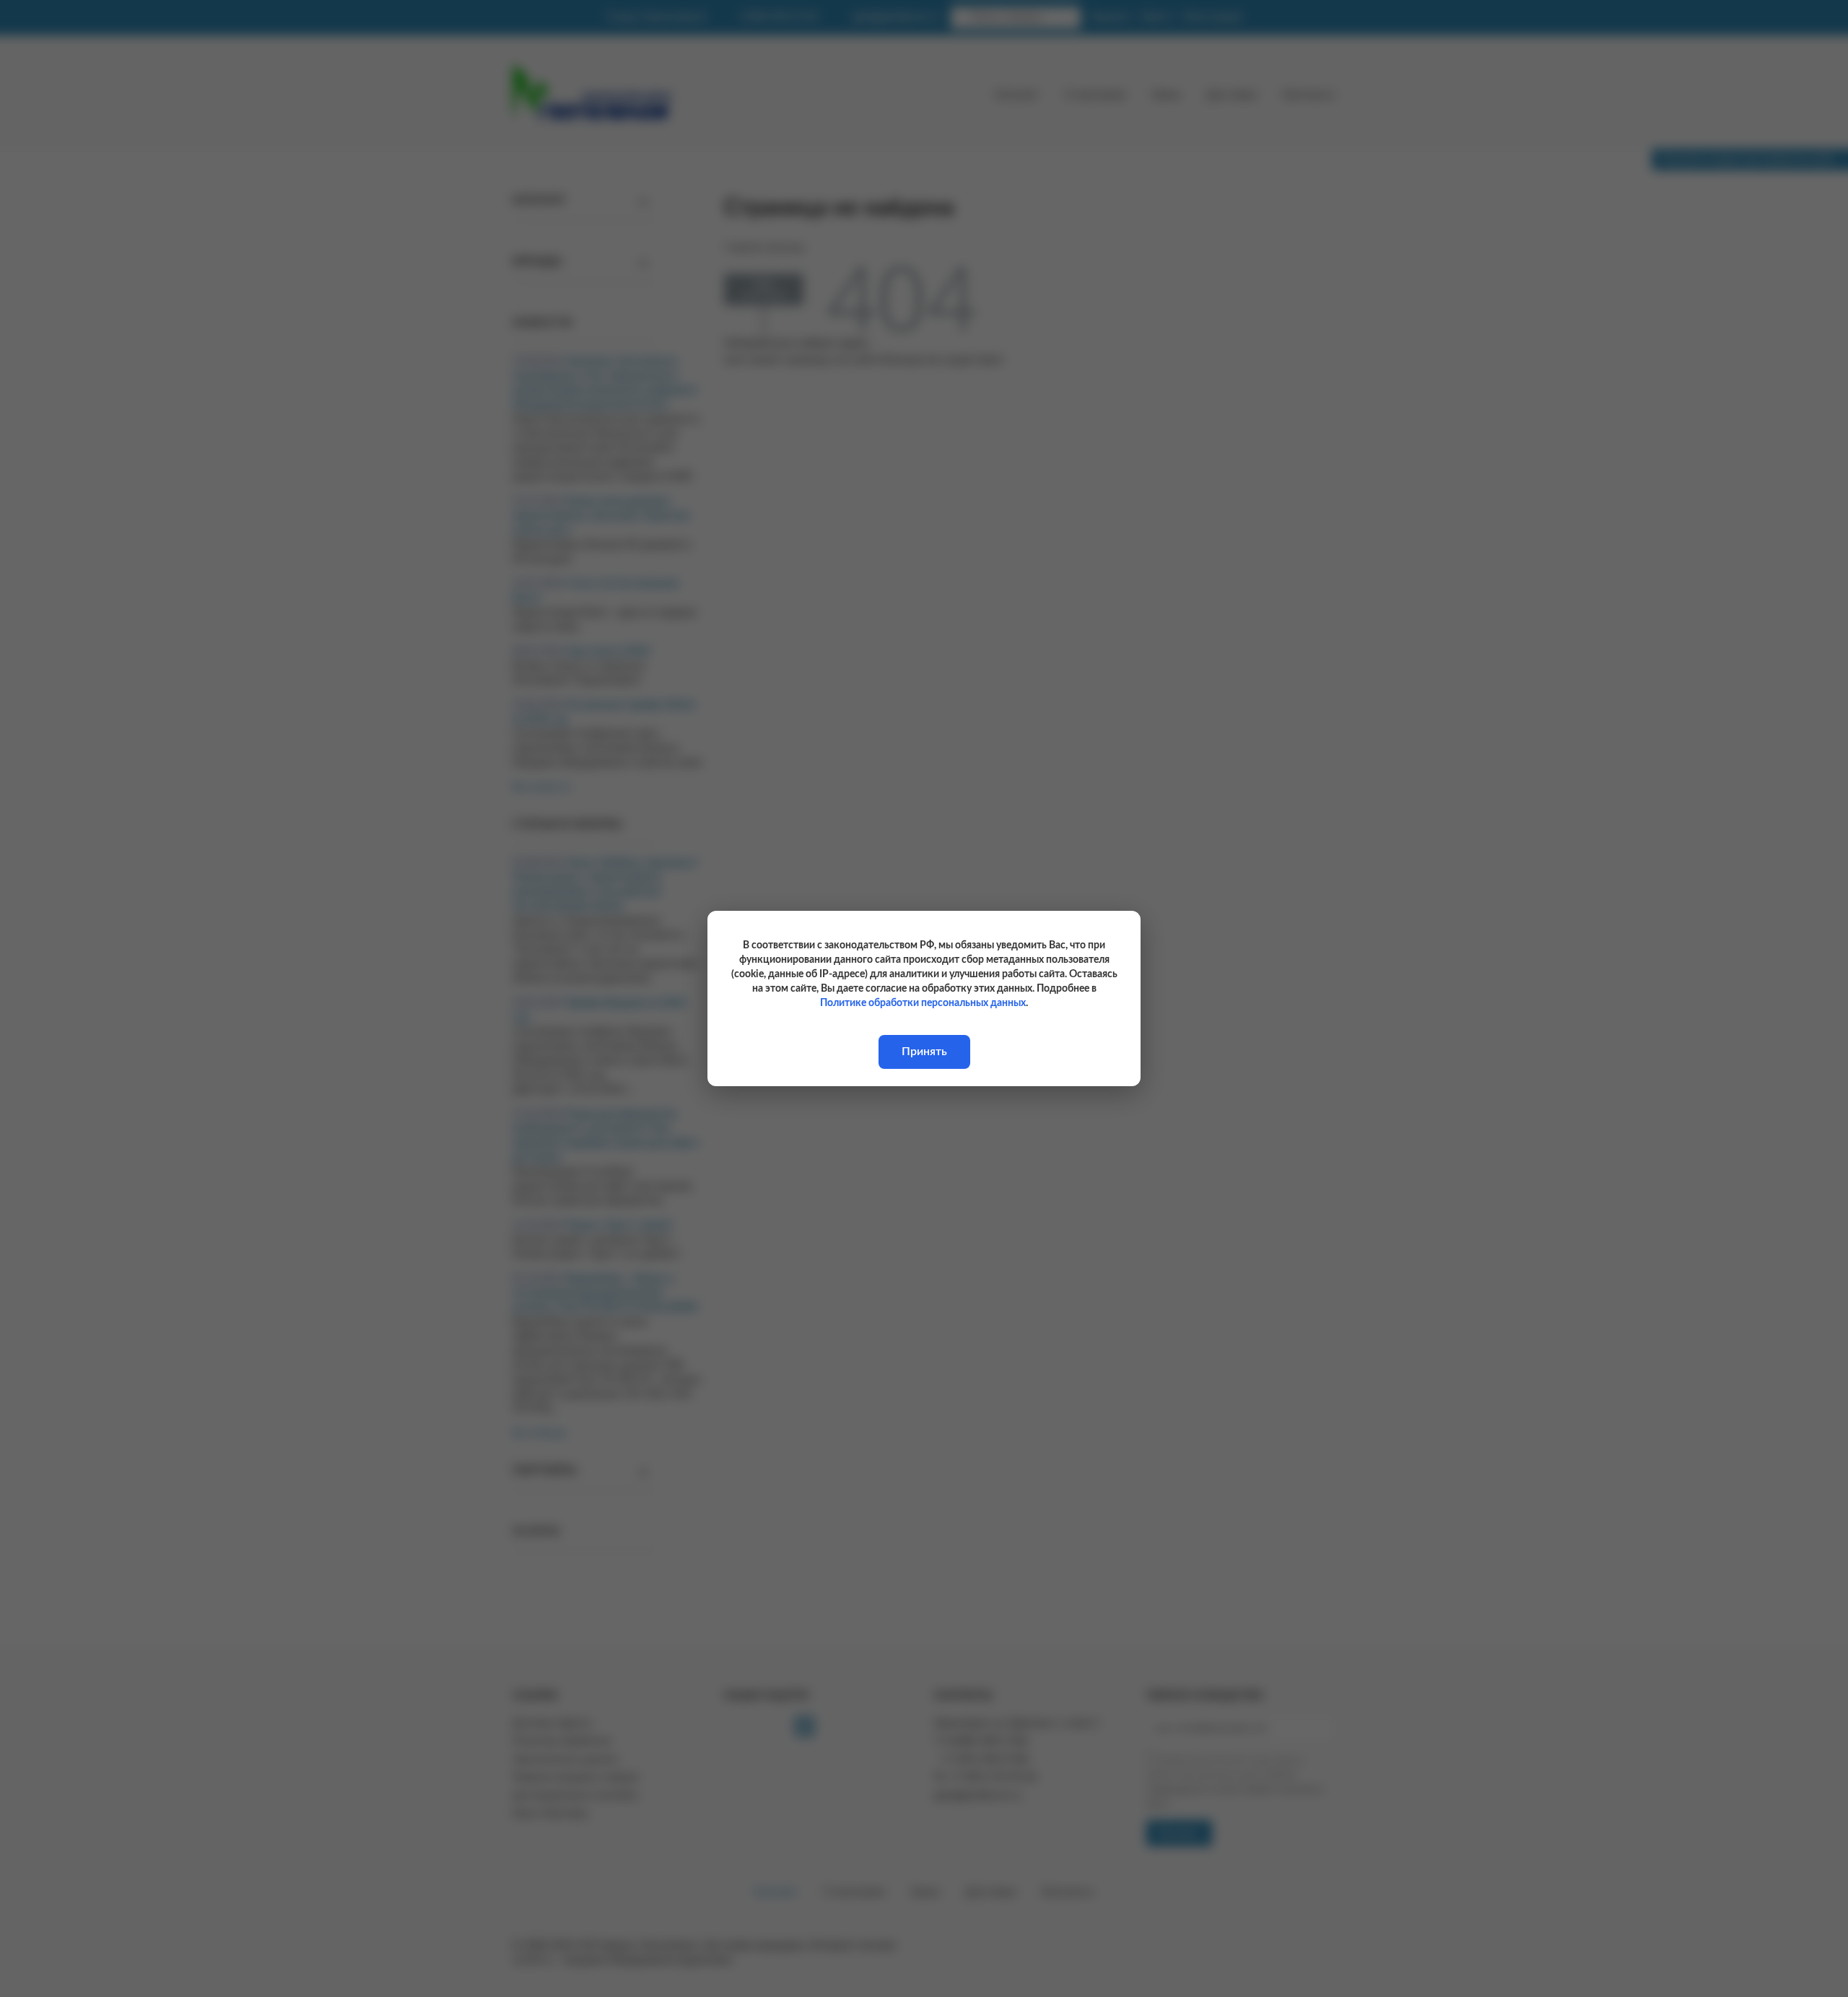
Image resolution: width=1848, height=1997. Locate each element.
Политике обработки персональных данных (923, 1003)
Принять (924, 1052)
